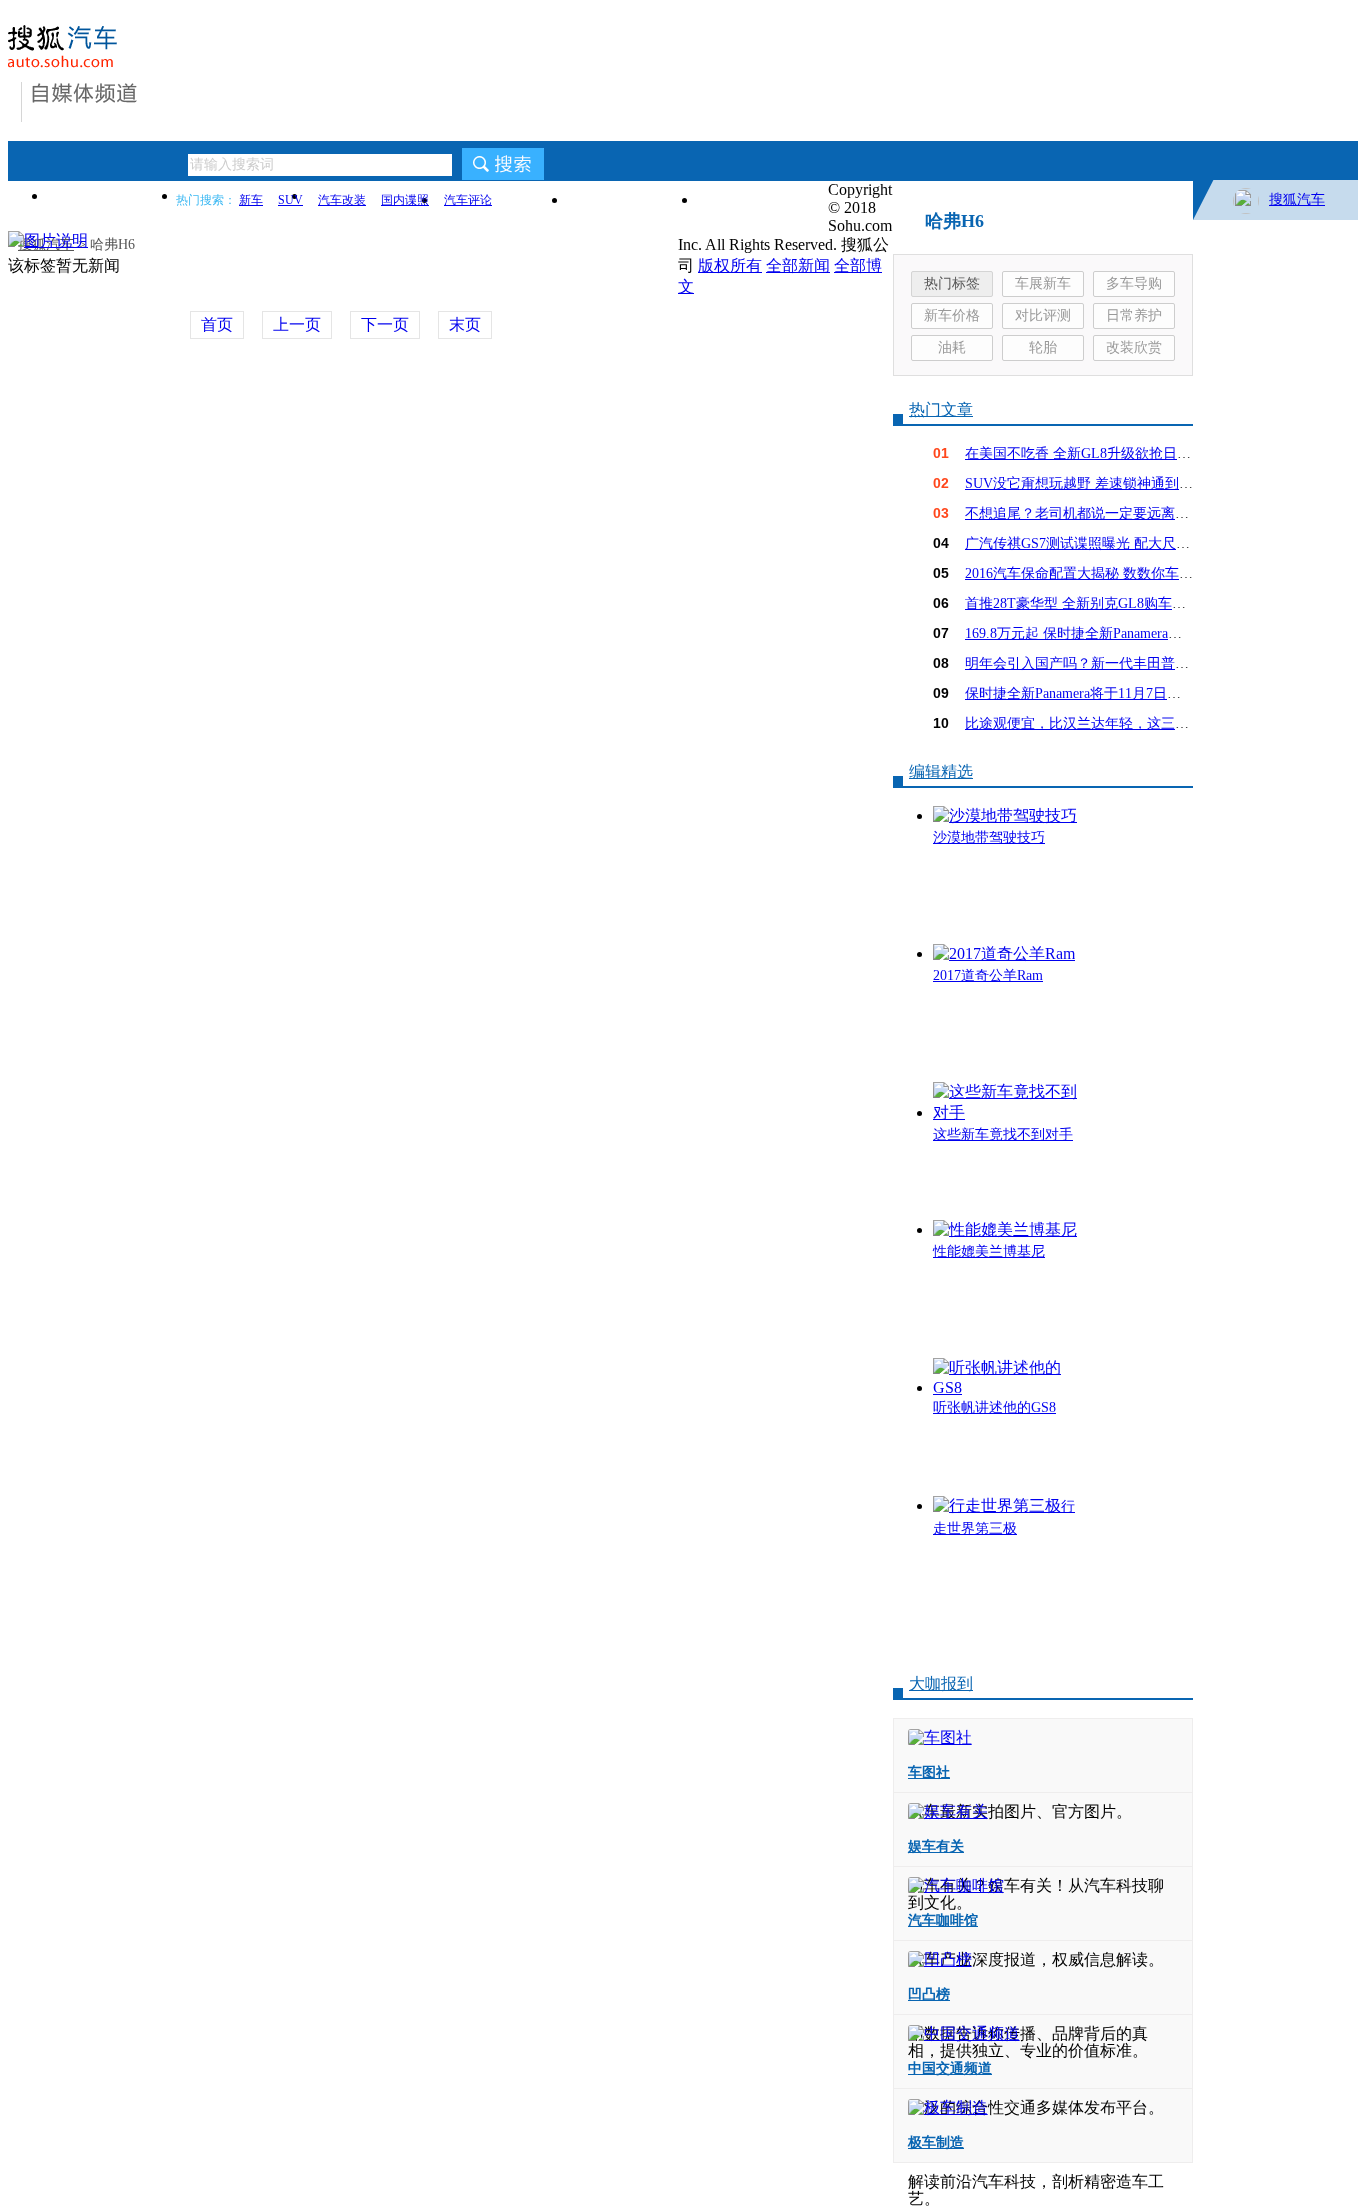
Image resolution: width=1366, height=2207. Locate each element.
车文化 (633, 199)
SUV (290, 200)
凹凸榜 (929, 1994)
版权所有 (730, 265)
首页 (113, 195)
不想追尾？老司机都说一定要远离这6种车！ (1101, 513)
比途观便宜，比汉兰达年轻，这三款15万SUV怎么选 (1126, 723)
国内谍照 (405, 200)
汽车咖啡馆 (943, 1920)
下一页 (385, 324)
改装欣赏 (1134, 347)
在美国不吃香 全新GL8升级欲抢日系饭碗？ (1099, 453)
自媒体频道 (84, 93)
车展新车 (1043, 283)
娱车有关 (936, 1846)
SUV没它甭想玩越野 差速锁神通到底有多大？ (1107, 483)
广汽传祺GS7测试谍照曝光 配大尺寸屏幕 (1091, 543)
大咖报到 (941, 1683)
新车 (251, 200)
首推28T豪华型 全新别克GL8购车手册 (1082, 603)
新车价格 (952, 315)
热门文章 (941, 409)
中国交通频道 (950, 2068)
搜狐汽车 (1297, 199)
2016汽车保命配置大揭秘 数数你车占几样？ (1100, 573)
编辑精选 (941, 771)
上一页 (297, 324)
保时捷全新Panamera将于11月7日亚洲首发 (1094, 693)
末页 (465, 324)
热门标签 (952, 283)
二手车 (763, 199)
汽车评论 (468, 200)
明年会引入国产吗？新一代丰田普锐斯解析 (1098, 663)
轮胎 (1043, 347)
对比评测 (1043, 315)
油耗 (952, 347)
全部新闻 (798, 265)
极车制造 (936, 2142)
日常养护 (1134, 315)
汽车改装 (342, 200)
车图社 (929, 1772)
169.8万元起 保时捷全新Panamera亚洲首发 (1094, 633)
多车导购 (1134, 283)
